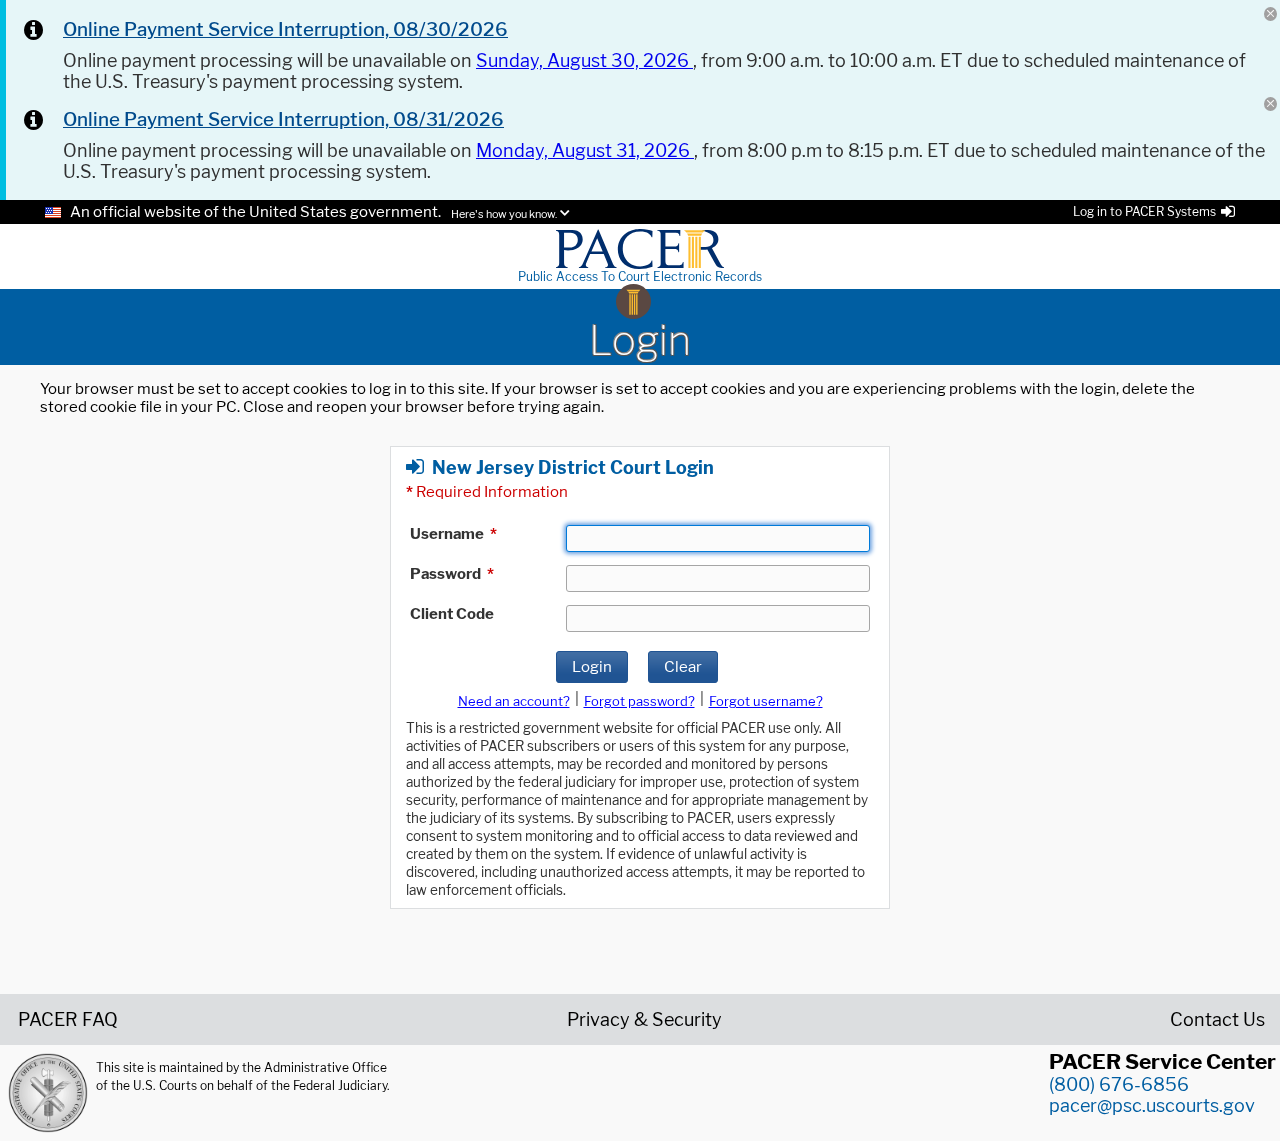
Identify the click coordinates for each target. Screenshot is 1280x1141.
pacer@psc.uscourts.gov (1152, 1105)
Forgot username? (766, 701)
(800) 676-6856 (1119, 1084)
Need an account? (514, 701)
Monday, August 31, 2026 (585, 150)
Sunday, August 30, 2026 (584, 60)
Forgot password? (639, 701)
